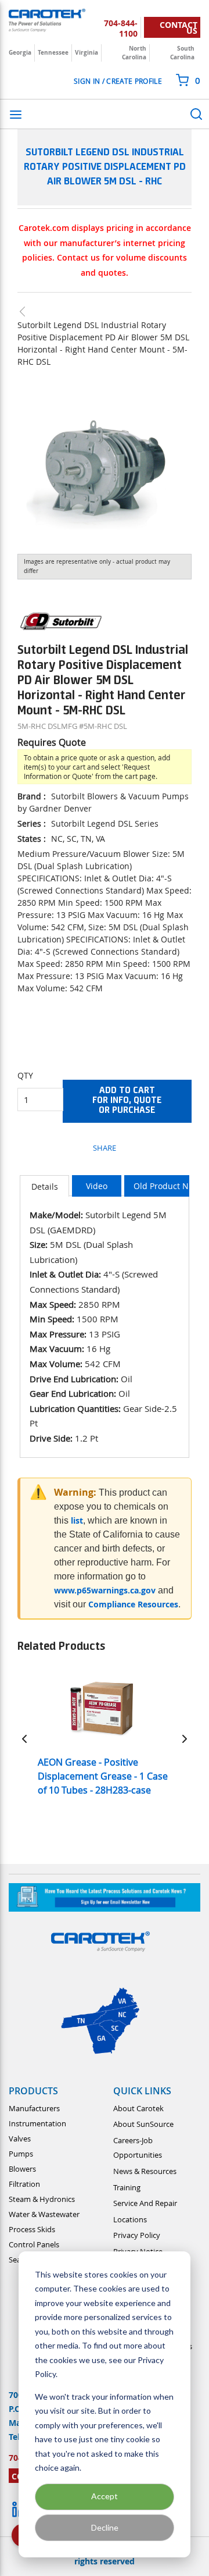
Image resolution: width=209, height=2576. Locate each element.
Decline (105, 2527)
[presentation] (44, 1186)
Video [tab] (97, 1186)
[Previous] (24, 1738)
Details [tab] (45, 1186)
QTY (25, 1075)
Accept (105, 2496)
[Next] (185, 1738)
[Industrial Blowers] (28, 312)
